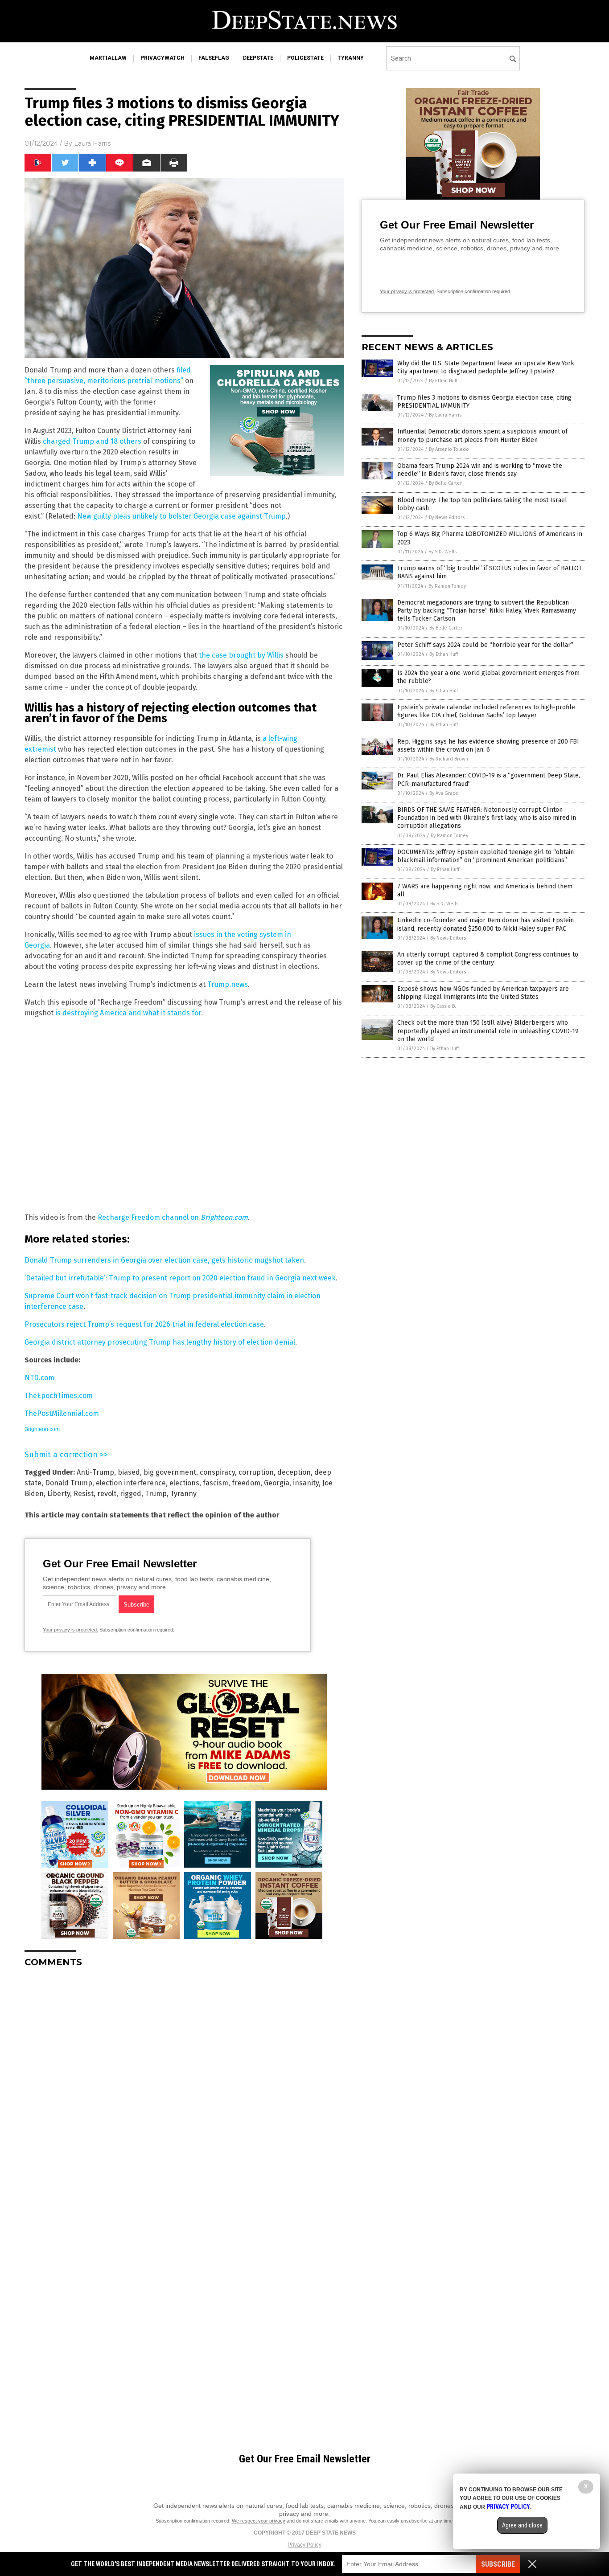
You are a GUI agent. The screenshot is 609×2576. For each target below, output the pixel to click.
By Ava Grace (444, 793)
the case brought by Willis (241, 655)
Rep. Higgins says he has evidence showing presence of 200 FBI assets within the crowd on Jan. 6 (488, 746)
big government (170, 1472)
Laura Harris (92, 143)
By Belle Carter (445, 483)
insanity (306, 1483)
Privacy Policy (304, 2545)
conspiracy (217, 1472)
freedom (246, 1483)
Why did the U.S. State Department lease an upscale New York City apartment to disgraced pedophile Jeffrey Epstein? (486, 367)
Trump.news (228, 984)
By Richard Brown (449, 759)
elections (184, 1483)
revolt (107, 1494)
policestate (305, 58)
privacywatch (163, 58)
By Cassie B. (443, 1006)
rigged (131, 1494)
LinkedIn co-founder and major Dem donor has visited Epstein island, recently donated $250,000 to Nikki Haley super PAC (486, 924)
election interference (131, 1483)
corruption (256, 1472)
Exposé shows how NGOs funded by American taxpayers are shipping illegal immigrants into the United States (483, 993)
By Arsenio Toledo (449, 449)
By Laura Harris (445, 415)
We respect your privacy (259, 2521)
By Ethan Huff (443, 381)
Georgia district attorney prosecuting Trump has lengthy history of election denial (160, 1342)
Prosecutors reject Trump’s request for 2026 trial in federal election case (144, 1324)
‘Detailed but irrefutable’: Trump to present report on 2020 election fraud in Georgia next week (180, 1278)
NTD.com (39, 1378)
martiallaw (108, 58)
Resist (84, 1494)
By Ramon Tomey (447, 586)
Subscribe (498, 2564)
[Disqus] (184, 2086)
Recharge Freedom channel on (149, 1217)
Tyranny (183, 1494)
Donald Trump (69, 1483)
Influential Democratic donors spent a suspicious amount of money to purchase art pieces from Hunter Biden (482, 435)
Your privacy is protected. (70, 1630)
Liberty (59, 1494)
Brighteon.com (224, 1217)
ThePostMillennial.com (62, 1413)
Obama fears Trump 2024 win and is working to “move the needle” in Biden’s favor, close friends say (480, 470)
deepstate (258, 58)
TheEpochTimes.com (59, 1396)
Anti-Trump (95, 1472)
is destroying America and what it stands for (128, 1013)
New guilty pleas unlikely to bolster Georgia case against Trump (181, 516)
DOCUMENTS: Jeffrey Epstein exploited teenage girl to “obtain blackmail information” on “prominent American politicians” (486, 856)
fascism (216, 1483)
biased (129, 1472)
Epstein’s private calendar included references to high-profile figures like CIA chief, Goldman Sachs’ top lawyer (486, 711)
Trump (156, 1494)
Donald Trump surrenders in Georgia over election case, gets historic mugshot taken (164, 1260)
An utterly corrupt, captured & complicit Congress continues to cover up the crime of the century (488, 959)
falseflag (214, 58)
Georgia (277, 1483)
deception (294, 1472)
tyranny (351, 58)
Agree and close (522, 2525)
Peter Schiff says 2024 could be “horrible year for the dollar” (485, 645)
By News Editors (447, 517)
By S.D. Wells (442, 552)
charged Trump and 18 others (92, 441)
